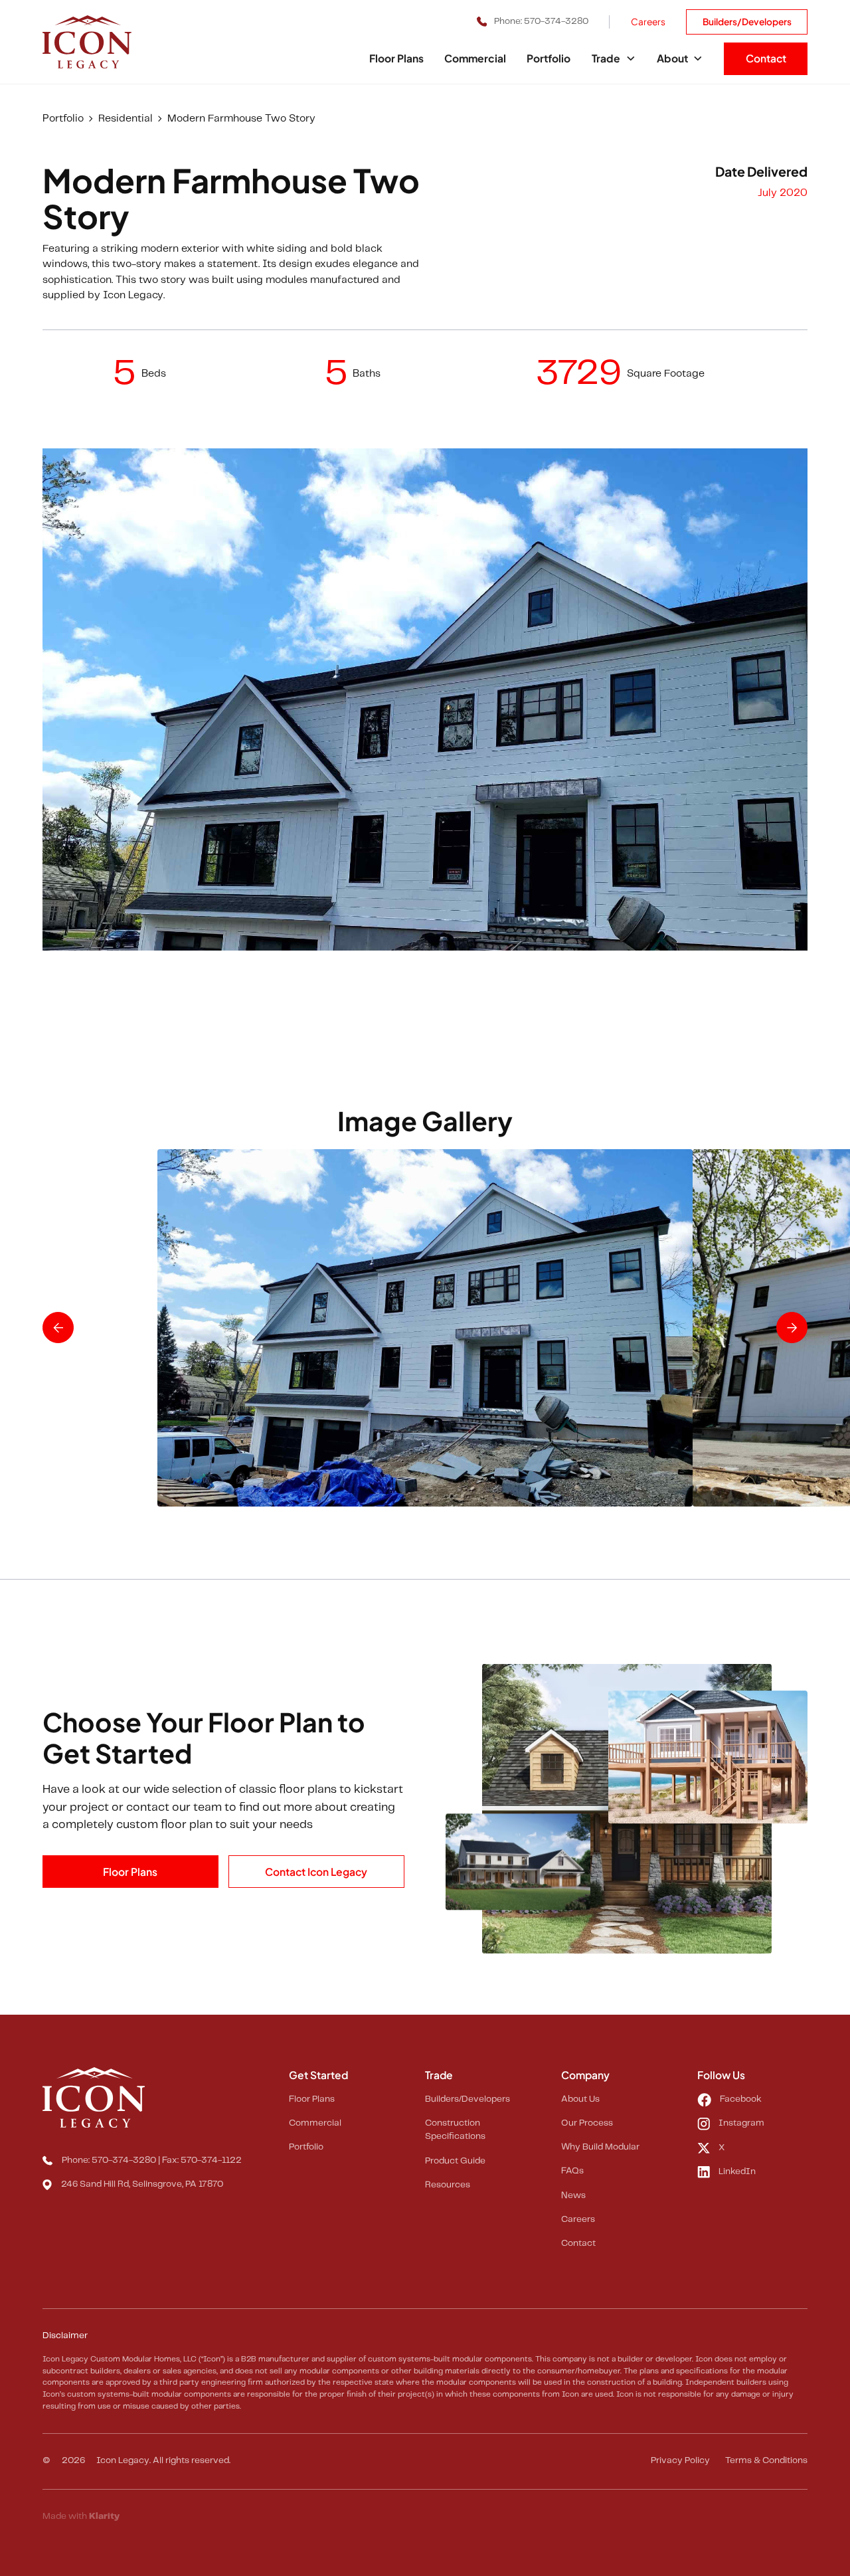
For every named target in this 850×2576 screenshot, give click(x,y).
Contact (766, 58)
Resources (448, 2185)
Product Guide (455, 2161)
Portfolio (549, 58)
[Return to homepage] (105, 42)
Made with (81, 2517)
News (573, 2196)
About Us (580, 2099)
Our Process (587, 2123)
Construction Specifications (455, 2130)
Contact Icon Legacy (316, 1872)
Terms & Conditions (766, 2461)
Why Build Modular (600, 2147)
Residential (126, 119)
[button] (614, 59)
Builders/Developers (747, 22)
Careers (648, 22)
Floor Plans (396, 58)
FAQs (572, 2171)
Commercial (475, 58)
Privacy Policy (680, 2461)
